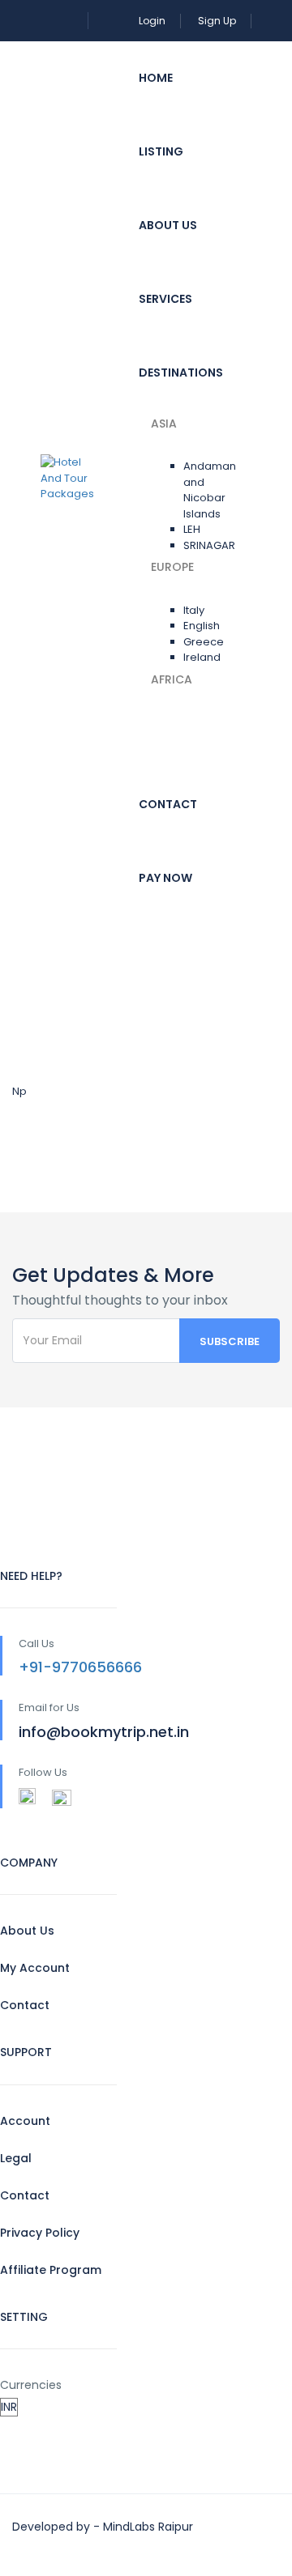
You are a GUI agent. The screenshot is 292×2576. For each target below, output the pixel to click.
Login (152, 21)
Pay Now (165, 878)
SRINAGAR (209, 545)
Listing (161, 151)
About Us (168, 225)
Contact (168, 804)
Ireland (202, 657)
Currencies (31, 2385)
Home (156, 78)
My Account (35, 1968)
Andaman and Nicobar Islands (210, 490)
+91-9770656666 (80, 1667)
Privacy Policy (40, 2233)
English (202, 626)
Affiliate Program (51, 2270)
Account (25, 2121)
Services (165, 299)
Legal (16, 2158)
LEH (192, 529)
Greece (204, 642)
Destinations (181, 373)
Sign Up (217, 21)
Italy (194, 610)
